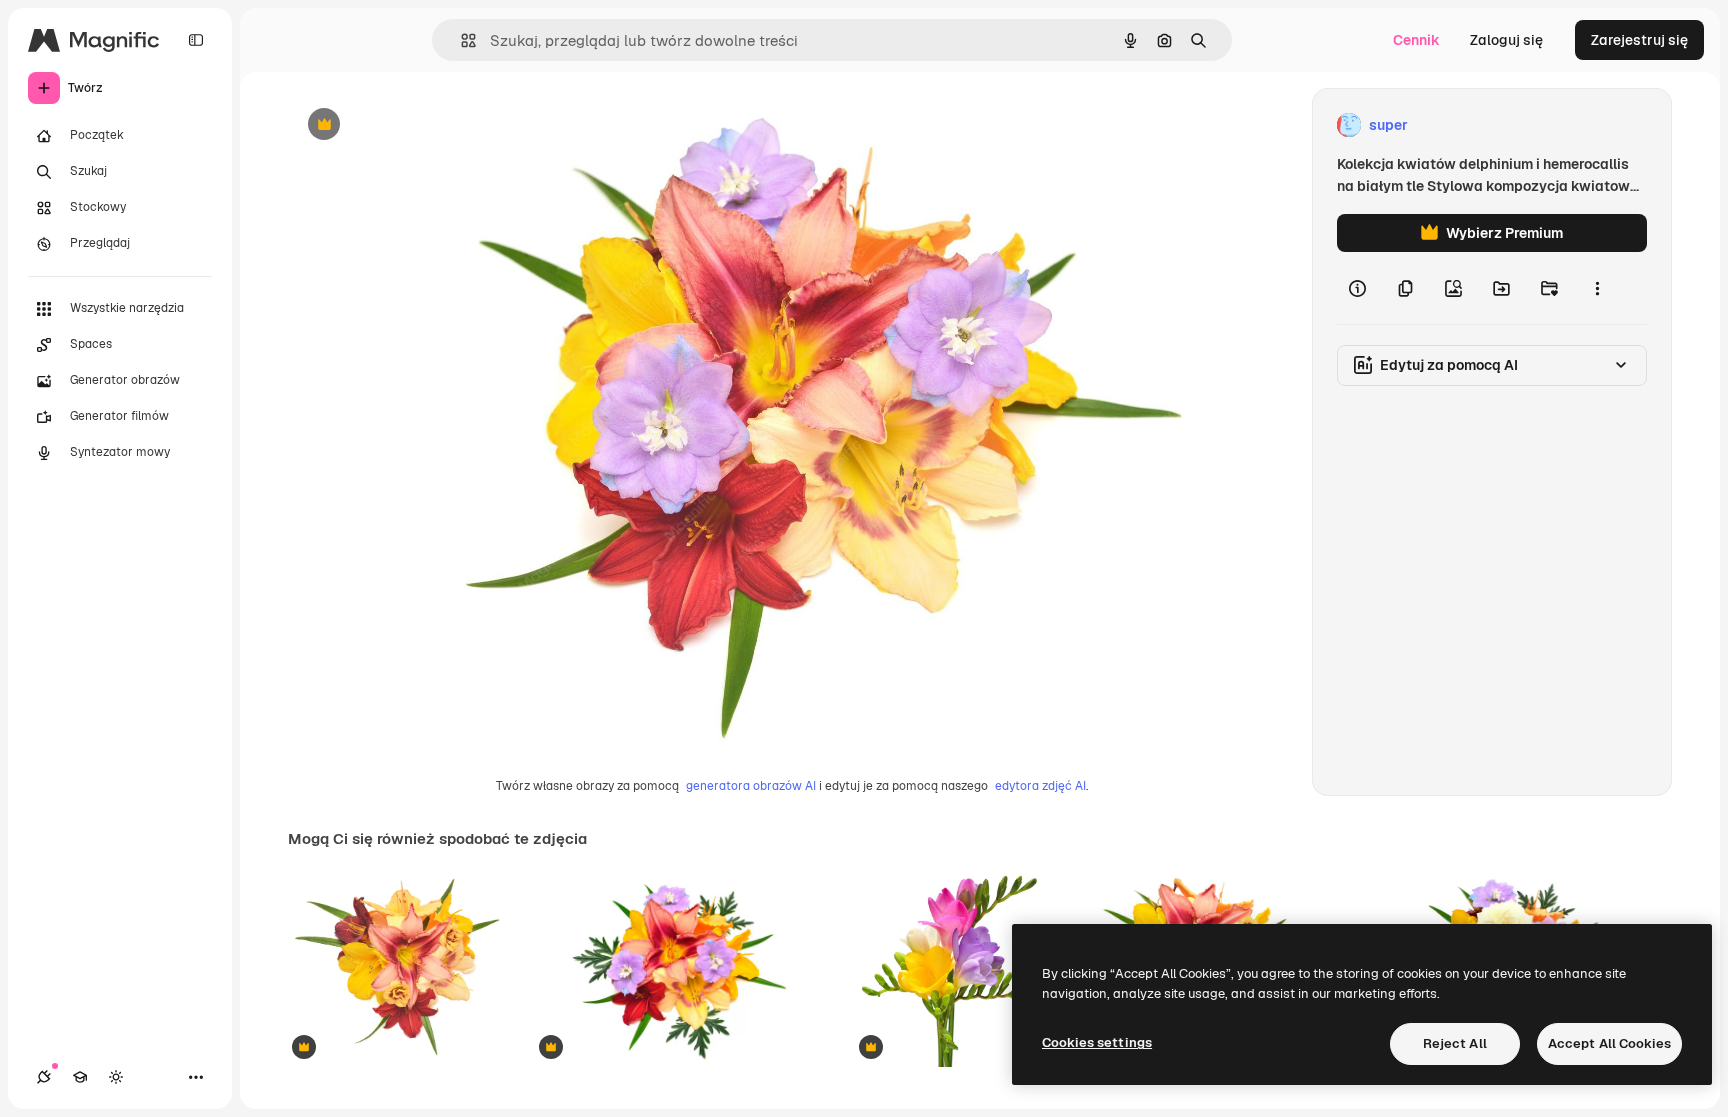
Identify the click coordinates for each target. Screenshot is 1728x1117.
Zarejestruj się (1639, 40)
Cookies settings (1097, 1042)
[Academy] (80, 1077)
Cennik (1416, 40)
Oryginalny (426, 125)
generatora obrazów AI (751, 786)
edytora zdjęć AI (1040, 786)
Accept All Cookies (1609, 1043)
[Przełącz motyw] (116, 1077)
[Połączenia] (44, 1077)
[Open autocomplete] (460, 40)
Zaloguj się (1506, 40)
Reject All (1455, 1043)
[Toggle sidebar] (196, 40)
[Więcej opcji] (1597, 288)
